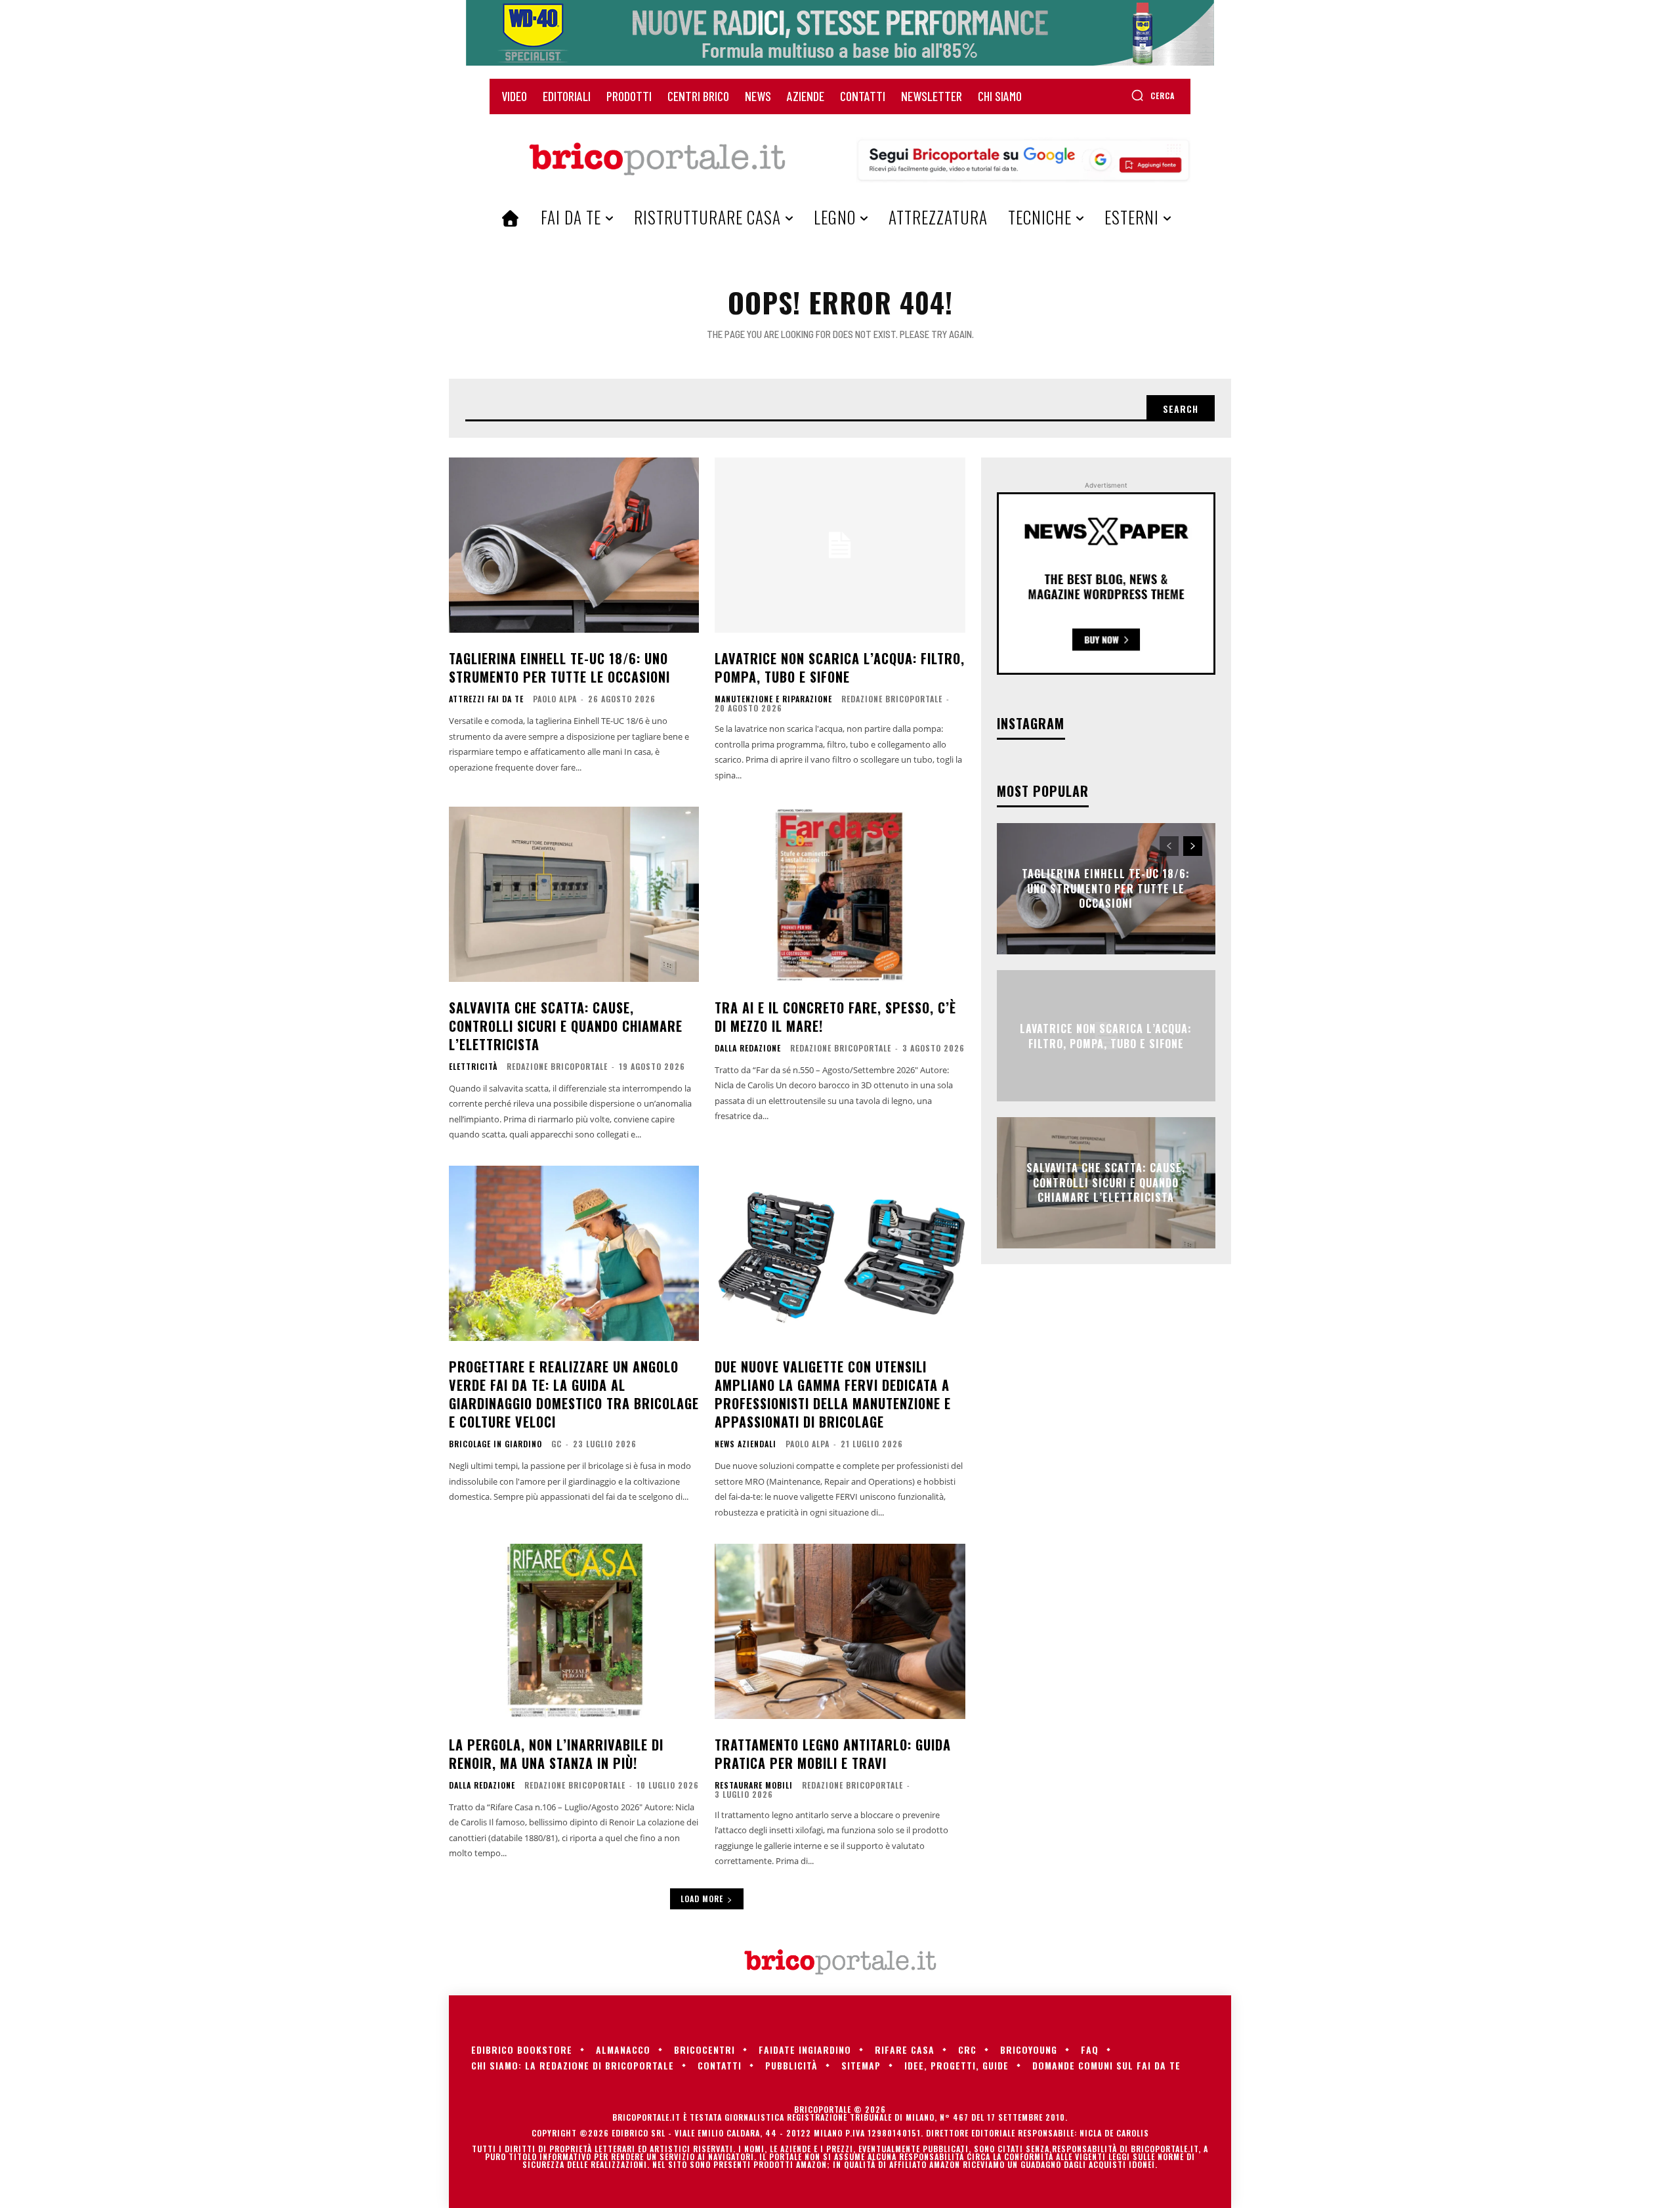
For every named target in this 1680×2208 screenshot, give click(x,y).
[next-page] (1193, 846)
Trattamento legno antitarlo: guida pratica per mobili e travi (833, 1754)
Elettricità (473, 1067)
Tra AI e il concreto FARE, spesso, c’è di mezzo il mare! (835, 1017)
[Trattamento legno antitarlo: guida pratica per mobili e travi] (840, 1631)
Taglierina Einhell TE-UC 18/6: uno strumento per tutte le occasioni (559, 668)
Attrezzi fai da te (486, 699)
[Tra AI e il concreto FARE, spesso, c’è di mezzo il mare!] (840, 894)
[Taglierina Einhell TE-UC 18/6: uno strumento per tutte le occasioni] (574, 545)
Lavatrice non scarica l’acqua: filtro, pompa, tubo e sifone (840, 668)
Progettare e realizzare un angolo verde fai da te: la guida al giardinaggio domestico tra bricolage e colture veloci (574, 1394)
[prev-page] (1169, 846)
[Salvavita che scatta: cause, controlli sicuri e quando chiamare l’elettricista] (574, 894)
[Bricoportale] (657, 159)
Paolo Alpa (555, 699)
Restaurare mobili (754, 1785)
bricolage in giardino (495, 1444)
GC (556, 1444)
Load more (702, 1899)
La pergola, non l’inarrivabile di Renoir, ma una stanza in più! (556, 1754)
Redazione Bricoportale (892, 699)
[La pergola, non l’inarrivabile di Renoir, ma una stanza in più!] (574, 1631)
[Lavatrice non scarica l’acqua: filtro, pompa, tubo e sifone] (840, 545)
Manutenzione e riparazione (773, 699)
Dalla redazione (748, 1048)
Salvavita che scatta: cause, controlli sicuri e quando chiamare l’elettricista (566, 1026)
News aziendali (745, 1444)
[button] (1153, 95)
